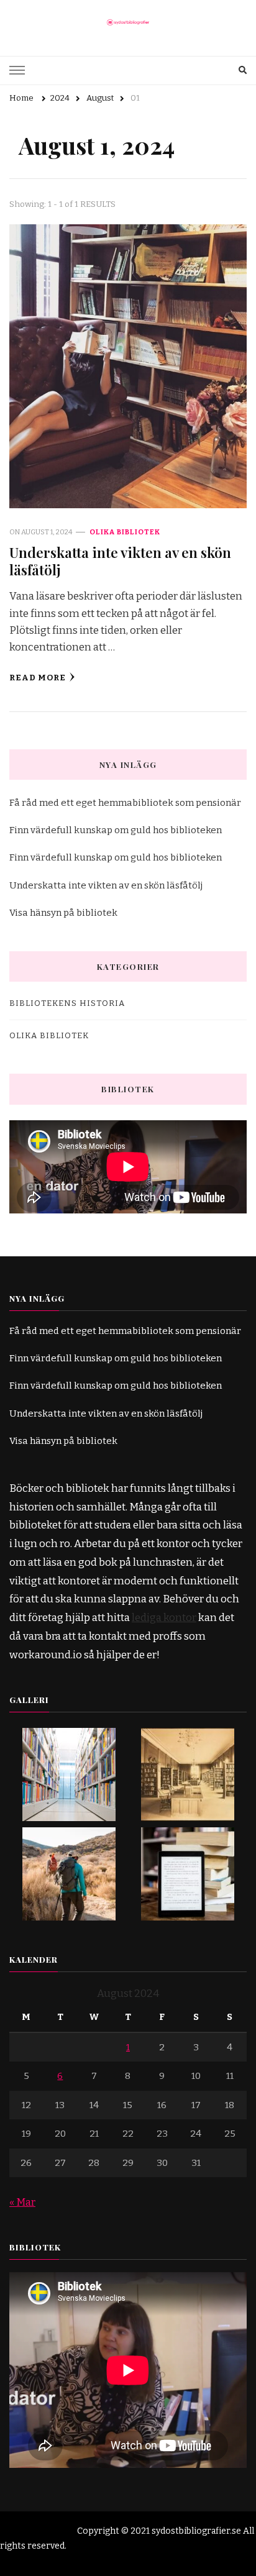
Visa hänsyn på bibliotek (63, 913)
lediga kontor (164, 1618)
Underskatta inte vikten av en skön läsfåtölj (120, 561)
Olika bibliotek (125, 532)
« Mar (22, 2202)
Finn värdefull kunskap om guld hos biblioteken (116, 830)
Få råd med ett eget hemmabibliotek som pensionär (125, 803)
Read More (38, 678)
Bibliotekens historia (67, 1003)
